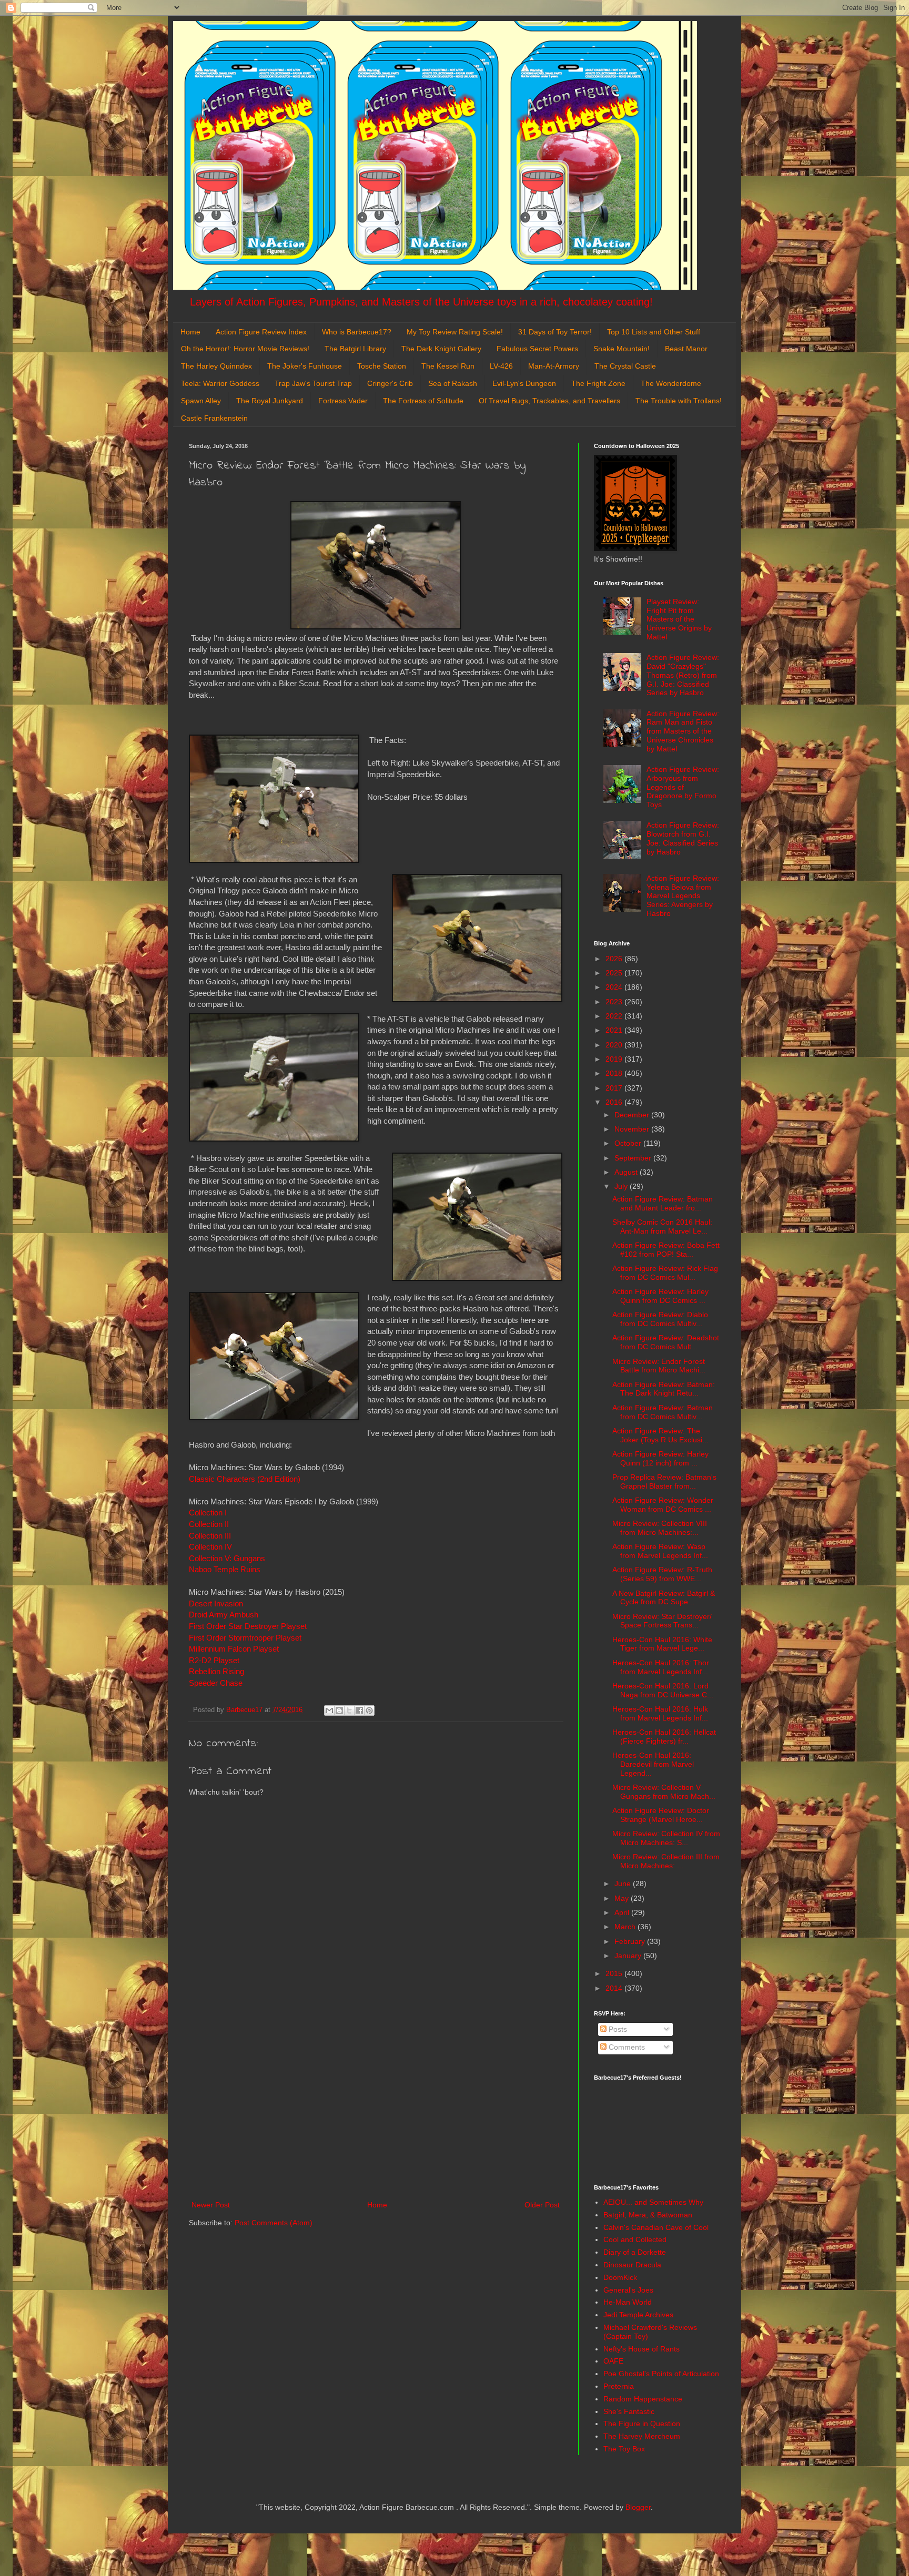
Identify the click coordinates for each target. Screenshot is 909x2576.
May (623, 1898)
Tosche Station (382, 366)
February (631, 1941)
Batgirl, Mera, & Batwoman (648, 2215)
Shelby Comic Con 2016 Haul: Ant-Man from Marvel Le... (662, 1226)
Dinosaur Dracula (632, 2265)
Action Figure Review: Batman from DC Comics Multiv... (663, 1412)
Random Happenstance (643, 2399)
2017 (615, 1088)
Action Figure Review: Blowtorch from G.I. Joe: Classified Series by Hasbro (683, 838)
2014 (615, 1988)
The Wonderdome (671, 383)
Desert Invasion (216, 1603)
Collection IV (210, 1547)
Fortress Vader (343, 401)
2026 (615, 959)
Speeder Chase (216, 1683)
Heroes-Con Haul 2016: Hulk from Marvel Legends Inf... (660, 1713)
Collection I (208, 1513)
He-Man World (628, 2302)
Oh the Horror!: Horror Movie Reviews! (245, 349)
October (629, 1143)
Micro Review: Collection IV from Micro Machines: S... (666, 1838)
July (622, 1186)
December (633, 1115)
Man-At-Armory (554, 366)
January (629, 1956)
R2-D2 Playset (214, 1660)
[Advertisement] (376, 2112)
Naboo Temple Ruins (225, 1569)
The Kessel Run (448, 366)
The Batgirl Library (355, 349)
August (627, 1172)
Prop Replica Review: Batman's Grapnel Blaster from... (664, 1482)
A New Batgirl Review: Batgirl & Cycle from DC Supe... (664, 1598)
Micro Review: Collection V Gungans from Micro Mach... (664, 1792)
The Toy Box (624, 2449)
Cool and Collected (635, 2239)
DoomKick (620, 2277)
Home (190, 332)
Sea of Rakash (453, 383)
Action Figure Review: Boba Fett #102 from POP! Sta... (666, 1250)
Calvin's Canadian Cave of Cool (656, 2227)
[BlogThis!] (339, 1710)
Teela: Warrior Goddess (220, 383)
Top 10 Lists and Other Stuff (654, 332)
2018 (615, 1073)
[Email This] (329, 1710)
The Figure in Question (642, 2424)
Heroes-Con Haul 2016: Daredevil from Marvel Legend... (653, 1764)
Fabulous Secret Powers (537, 349)
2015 (615, 1973)
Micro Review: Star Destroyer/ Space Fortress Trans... (662, 1621)
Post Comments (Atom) (274, 2223)
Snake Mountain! (622, 349)
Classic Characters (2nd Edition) (245, 1479)
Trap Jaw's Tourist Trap (313, 383)
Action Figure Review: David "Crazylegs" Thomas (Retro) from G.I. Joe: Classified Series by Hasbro (683, 675)
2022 (615, 1016)
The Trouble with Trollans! (679, 401)
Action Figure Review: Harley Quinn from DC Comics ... (660, 1296)
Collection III (211, 1536)
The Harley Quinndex (216, 366)
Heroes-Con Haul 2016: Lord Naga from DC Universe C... (663, 1690)
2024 (615, 987)
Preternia (619, 2386)
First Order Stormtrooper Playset (245, 1638)
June (624, 1883)
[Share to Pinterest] (369, 1710)
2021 (615, 1030)
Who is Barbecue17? (357, 332)
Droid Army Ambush (224, 1615)
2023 (615, 1002)
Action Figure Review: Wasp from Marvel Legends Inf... (660, 1551)
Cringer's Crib (390, 383)
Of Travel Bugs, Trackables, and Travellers (549, 401)
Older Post (542, 2205)
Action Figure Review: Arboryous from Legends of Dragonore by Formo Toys (683, 787)
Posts (617, 2029)
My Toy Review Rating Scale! (455, 332)
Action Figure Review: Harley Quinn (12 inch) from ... (660, 1458)
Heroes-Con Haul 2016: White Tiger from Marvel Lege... (662, 1644)
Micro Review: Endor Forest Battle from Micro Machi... (659, 1366)
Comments (626, 2047)
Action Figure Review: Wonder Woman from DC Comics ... (663, 1505)
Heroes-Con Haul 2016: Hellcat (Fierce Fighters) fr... (664, 1737)
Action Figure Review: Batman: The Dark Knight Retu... (664, 1389)
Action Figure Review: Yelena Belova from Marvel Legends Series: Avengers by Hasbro (683, 896)
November (633, 1129)
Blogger (638, 2507)
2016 (615, 1102)
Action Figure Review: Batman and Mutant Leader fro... (663, 1203)
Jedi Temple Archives (638, 2315)
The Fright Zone (598, 383)
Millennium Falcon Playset (235, 1649)
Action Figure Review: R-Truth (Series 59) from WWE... (662, 1574)
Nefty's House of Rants (642, 2349)
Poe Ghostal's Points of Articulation (661, 2374)
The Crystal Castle (625, 366)
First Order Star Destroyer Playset (248, 1626)
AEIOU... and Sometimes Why (653, 2202)
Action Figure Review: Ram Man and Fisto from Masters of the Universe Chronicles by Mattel (683, 731)
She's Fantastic (629, 2411)
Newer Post (211, 2205)
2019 (615, 1059)
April (623, 1912)
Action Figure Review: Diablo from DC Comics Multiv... (660, 1319)
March (626, 1927)
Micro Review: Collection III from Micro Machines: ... (666, 1861)
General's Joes (628, 2290)
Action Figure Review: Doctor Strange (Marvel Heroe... (661, 1815)
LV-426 (501, 366)
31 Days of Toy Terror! (555, 332)
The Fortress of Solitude (423, 401)
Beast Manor (686, 349)
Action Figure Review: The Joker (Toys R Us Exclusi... (660, 1435)
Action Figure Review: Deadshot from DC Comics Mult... (666, 1342)
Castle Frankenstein (214, 418)
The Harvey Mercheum (642, 2436)
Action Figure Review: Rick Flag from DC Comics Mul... (665, 1273)
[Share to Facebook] (359, 1710)
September (634, 1158)
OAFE (613, 2361)
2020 (615, 1045)
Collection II (209, 1524)
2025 (615, 973)
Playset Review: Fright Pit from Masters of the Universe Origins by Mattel (679, 619)
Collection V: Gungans (227, 1558)
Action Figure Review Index (261, 332)
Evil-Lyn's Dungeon (524, 383)
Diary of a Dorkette (635, 2252)
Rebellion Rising (216, 1671)
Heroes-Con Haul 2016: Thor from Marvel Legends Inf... (661, 1667)
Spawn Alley (201, 401)
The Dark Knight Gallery (441, 349)
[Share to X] (349, 1710)
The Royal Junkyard (270, 401)
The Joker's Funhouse (305, 366)
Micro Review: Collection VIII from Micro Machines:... (660, 1528)
